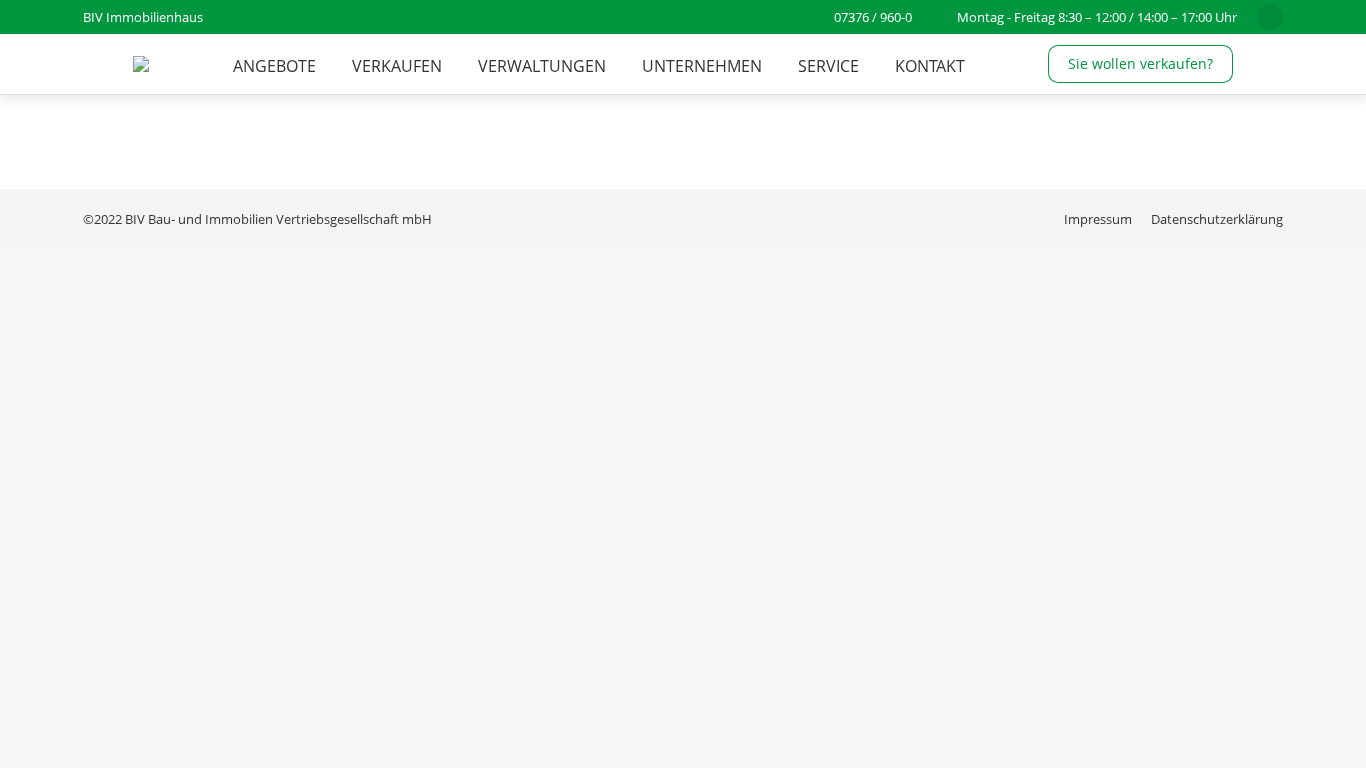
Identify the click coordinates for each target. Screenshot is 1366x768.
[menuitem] (274, 66)
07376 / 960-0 (873, 17)
